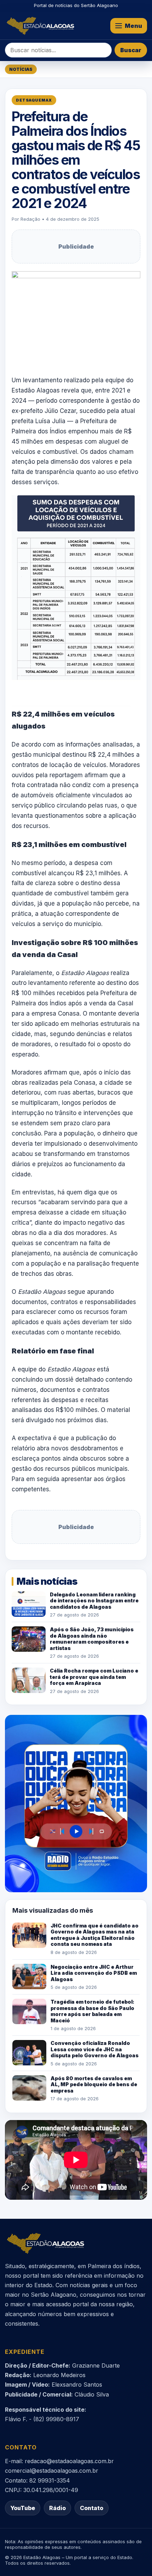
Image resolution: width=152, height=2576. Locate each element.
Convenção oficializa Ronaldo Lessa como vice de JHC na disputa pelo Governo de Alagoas (95, 2049)
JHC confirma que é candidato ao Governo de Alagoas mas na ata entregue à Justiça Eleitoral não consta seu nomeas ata (95, 1935)
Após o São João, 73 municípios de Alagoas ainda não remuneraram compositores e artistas (92, 1639)
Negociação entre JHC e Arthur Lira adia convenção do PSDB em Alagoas (94, 1973)
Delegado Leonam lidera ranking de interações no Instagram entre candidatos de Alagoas (94, 1601)
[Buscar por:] (58, 50)
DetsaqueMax (34, 100)
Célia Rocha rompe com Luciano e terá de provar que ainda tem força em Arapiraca (94, 1677)
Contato (92, 2508)
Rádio (57, 2508)
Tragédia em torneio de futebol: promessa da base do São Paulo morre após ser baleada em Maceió (92, 2011)
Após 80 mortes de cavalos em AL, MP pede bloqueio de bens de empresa (94, 2084)
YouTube (23, 2508)
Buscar (131, 50)
